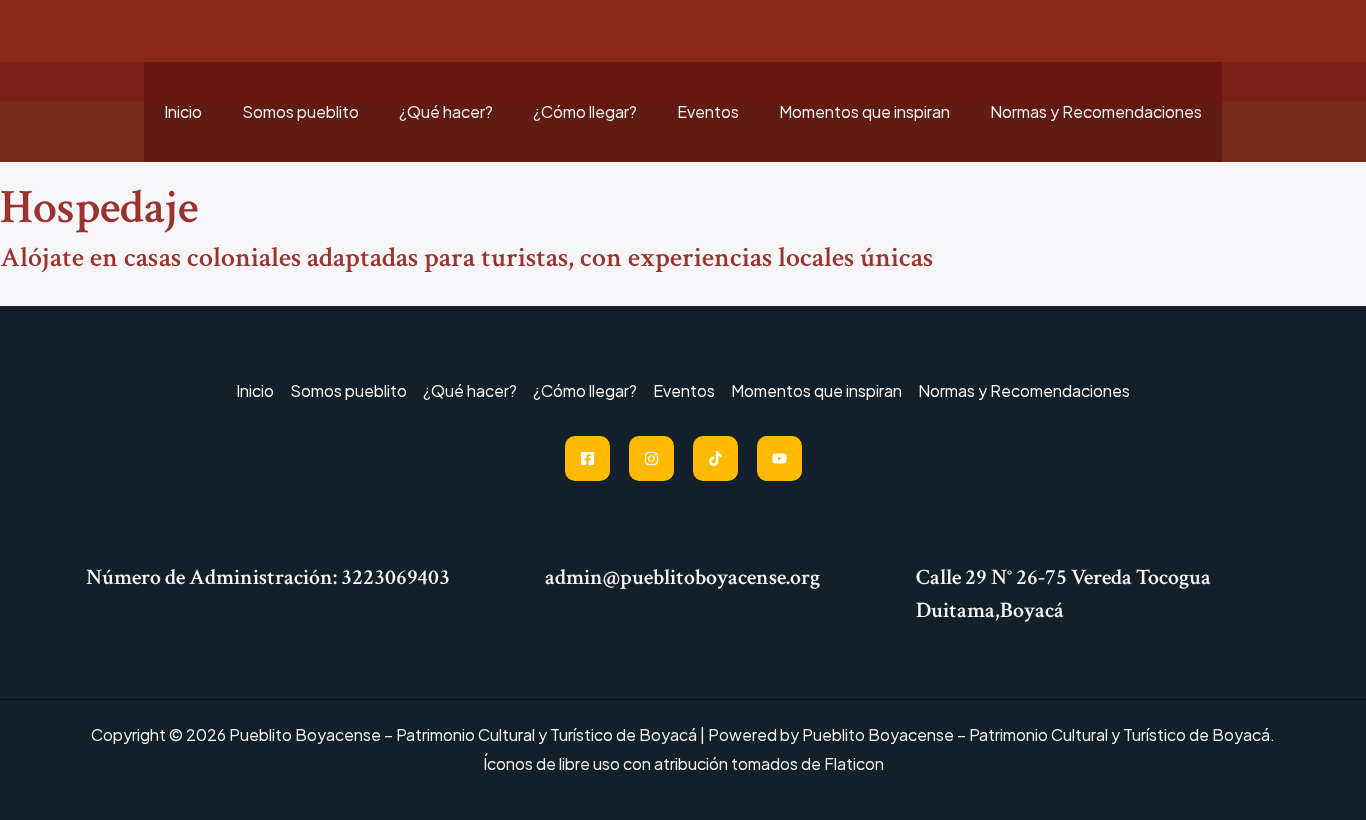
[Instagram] (651, 458)
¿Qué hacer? (446, 111)
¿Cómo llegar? (585, 111)
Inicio (183, 111)
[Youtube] (779, 458)
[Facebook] (587, 458)
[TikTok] (715, 458)
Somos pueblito (300, 111)
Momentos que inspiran (864, 111)
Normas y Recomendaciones (1096, 111)
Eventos (708, 111)
